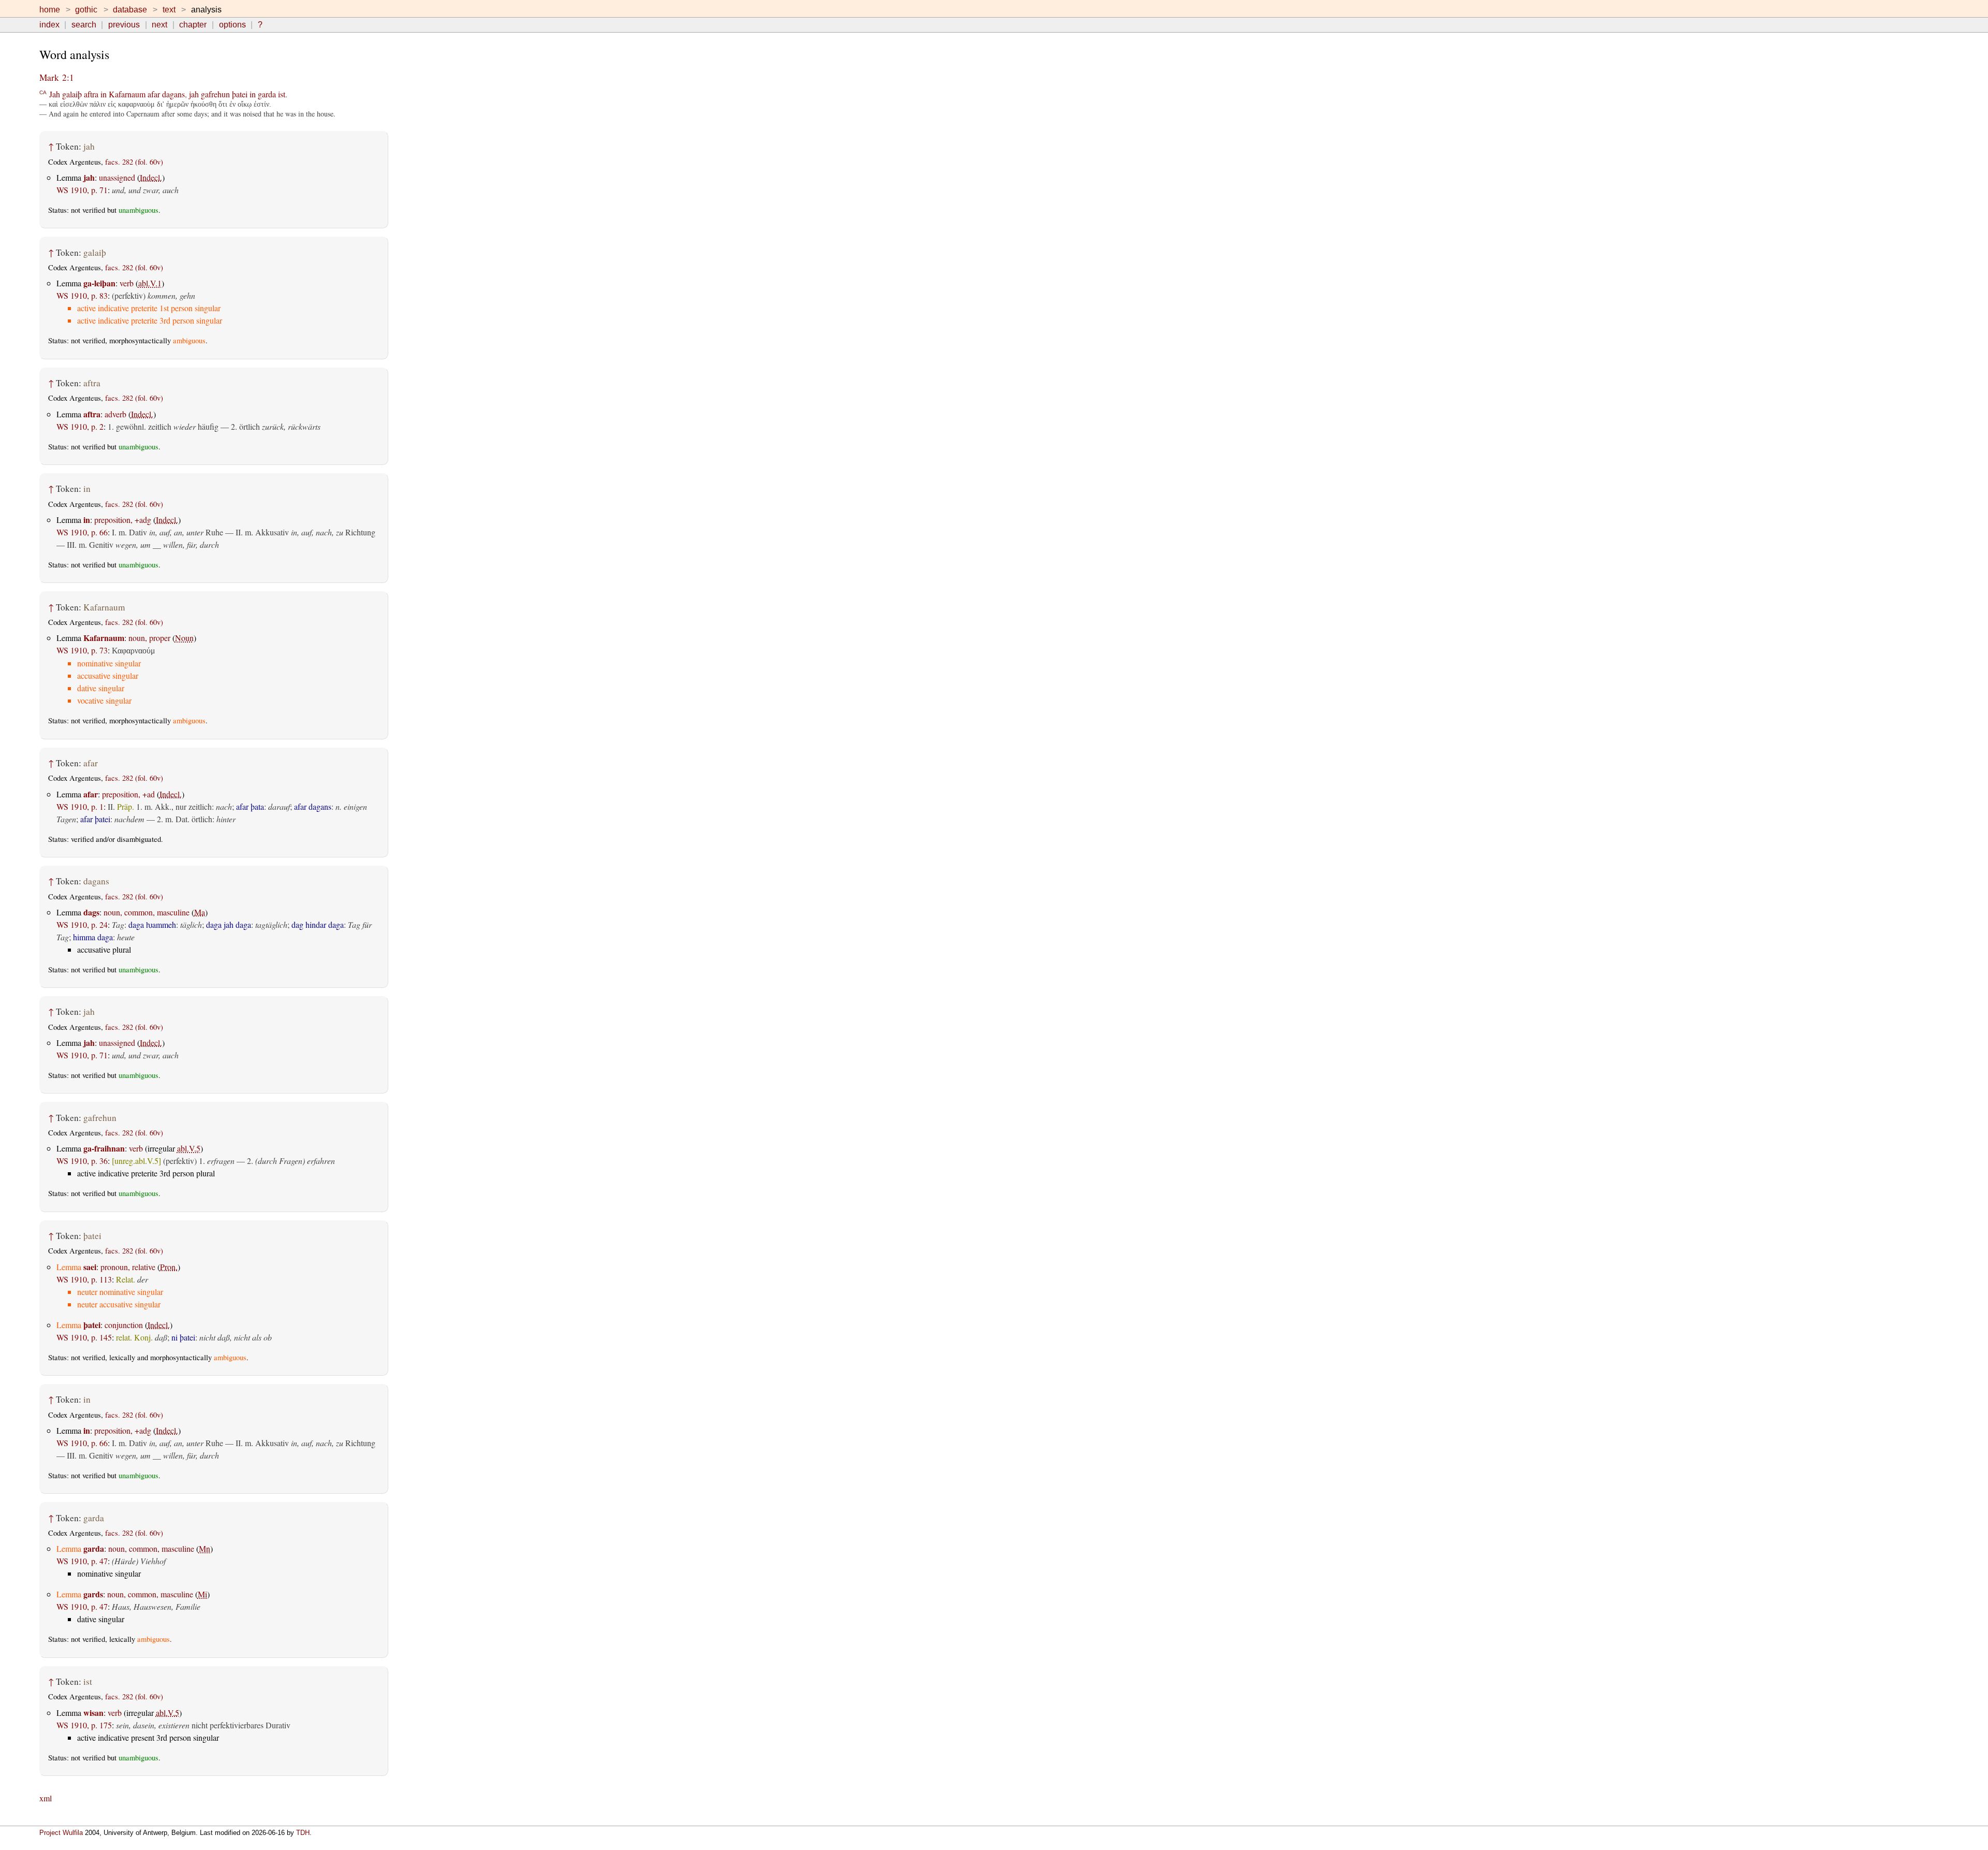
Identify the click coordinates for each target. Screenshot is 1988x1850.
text (169, 10)
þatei (240, 94)
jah (194, 94)
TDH (303, 1833)
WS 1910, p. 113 (84, 1279)
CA (43, 92)
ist (282, 94)
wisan (93, 1713)
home (50, 10)
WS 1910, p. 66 (82, 532)
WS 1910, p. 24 (82, 924)
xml (46, 1798)
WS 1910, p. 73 (82, 650)
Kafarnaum (127, 94)
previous (124, 25)
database (130, 10)
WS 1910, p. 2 (80, 426)
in (104, 94)
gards (93, 1594)
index (49, 25)
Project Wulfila (61, 1833)
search (84, 25)
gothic (86, 10)
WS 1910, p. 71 (82, 190)
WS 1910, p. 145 (84, 1337)
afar (154, 94)
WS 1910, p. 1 (80, 806)
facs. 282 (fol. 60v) (134, 162)
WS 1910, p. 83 (82, 295)
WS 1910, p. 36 (82, 1161)
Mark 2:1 (57, 77)
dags (91, 912)
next (159, 25)
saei (90, 1267)
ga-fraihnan (104, 1148)
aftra (91, 94)
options (232, 25)
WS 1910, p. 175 (84, 1725)
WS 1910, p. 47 (82, 1561)
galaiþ (72, 94)
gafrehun (215, 94)
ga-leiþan (99, 283)
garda (267, 94)
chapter (193, 25)
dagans (173, 94)
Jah (55, 94)
